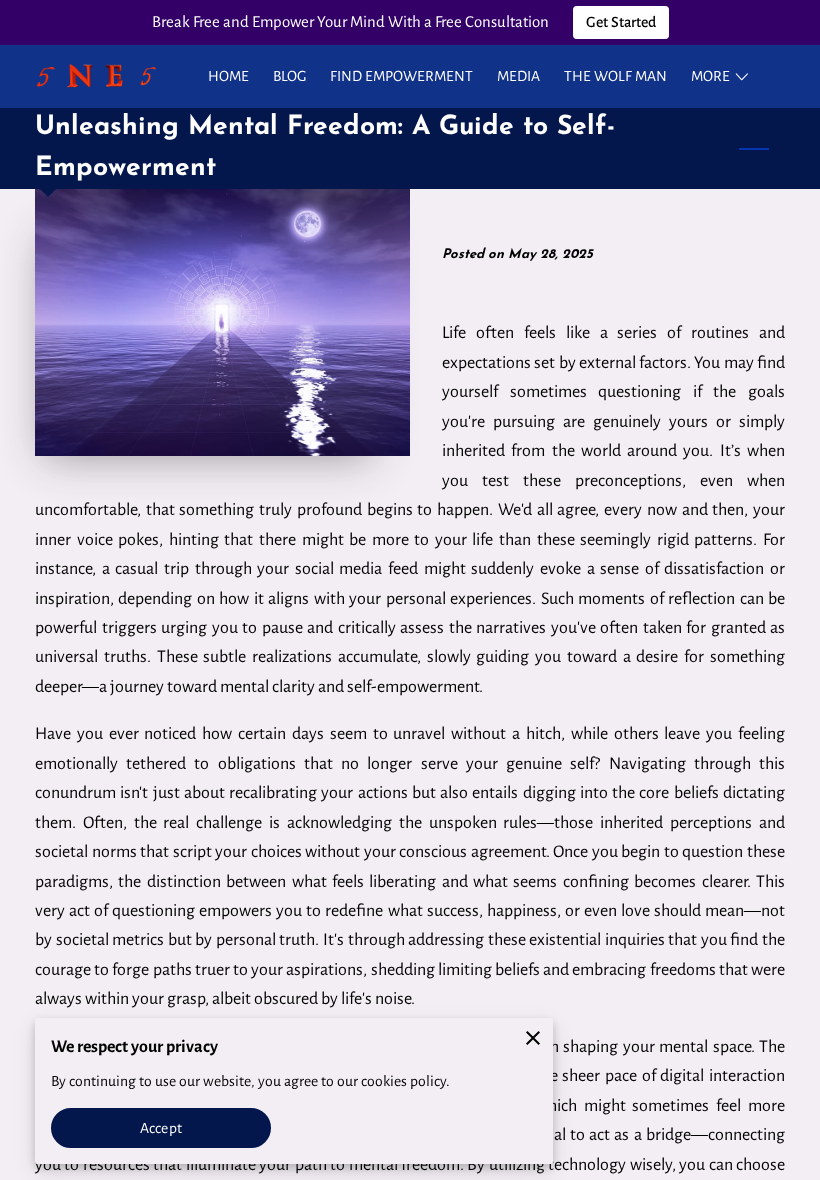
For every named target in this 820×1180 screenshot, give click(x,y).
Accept (161, 1128)
